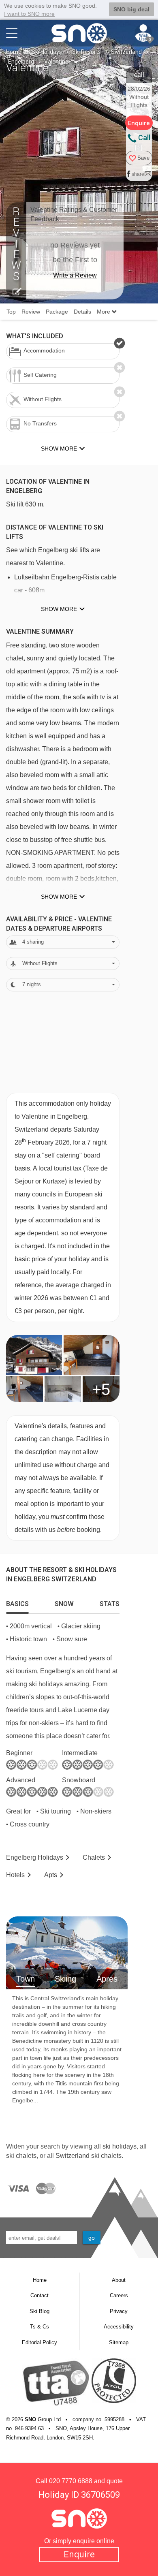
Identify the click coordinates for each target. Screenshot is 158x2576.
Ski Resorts (86, 52)
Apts (51, 1875)
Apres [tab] (107, 1979)
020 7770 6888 (71, 2481)
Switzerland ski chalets (89, 2156)
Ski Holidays (47, 52)
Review (31, 312)
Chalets (94, 1857)
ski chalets (21, 2156)
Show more (59, 609)
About (119, 2280)
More (104, 312)
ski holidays (120, 2146)
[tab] (17, 1602)
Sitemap (119, 2342)
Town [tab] (26, 1979)
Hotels (15, 1875)
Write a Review (75, 275)
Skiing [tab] (65, 1979)
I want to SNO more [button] (29, 14)
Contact (39, 2295)
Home (14, 52)
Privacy (119, 2311)
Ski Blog (39, 2311)
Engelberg (21, 62)
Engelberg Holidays (35, 1857)
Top (11, 312)
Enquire (79, 2554)
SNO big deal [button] (131, 9)
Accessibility (119, 2327)
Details (82, 312)
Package (57, 312)
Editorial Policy (39, 2342)
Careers (119, 2295)
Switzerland (126, 52)
